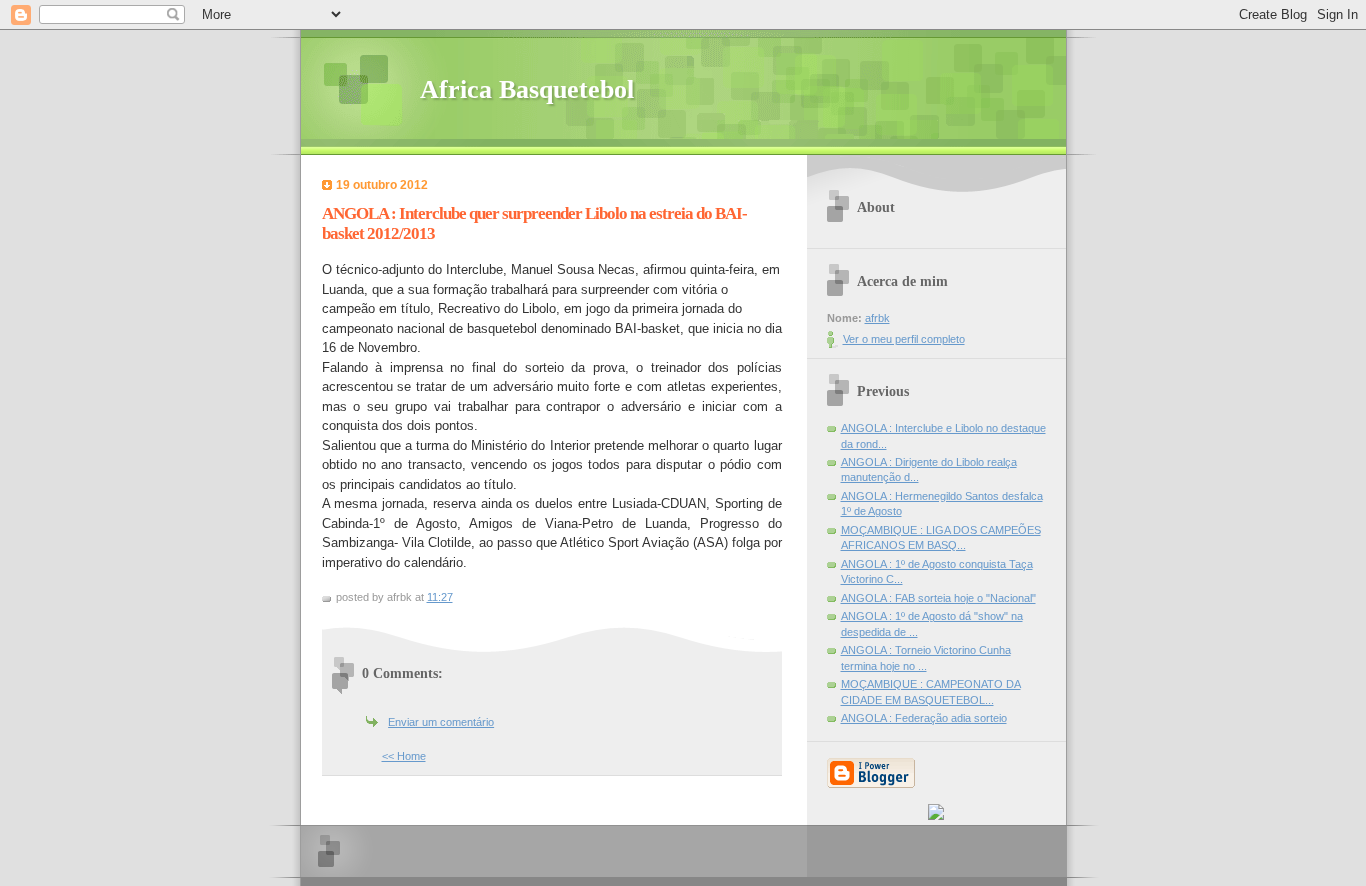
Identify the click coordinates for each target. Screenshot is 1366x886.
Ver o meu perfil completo (904, 339)
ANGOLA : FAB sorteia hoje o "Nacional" (938, 598)
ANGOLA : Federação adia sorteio (924, 718)
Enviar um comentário (441, 722)
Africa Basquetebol (527, 89)
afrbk (877, 318)
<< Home (404, 756)
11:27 (440, 597)
